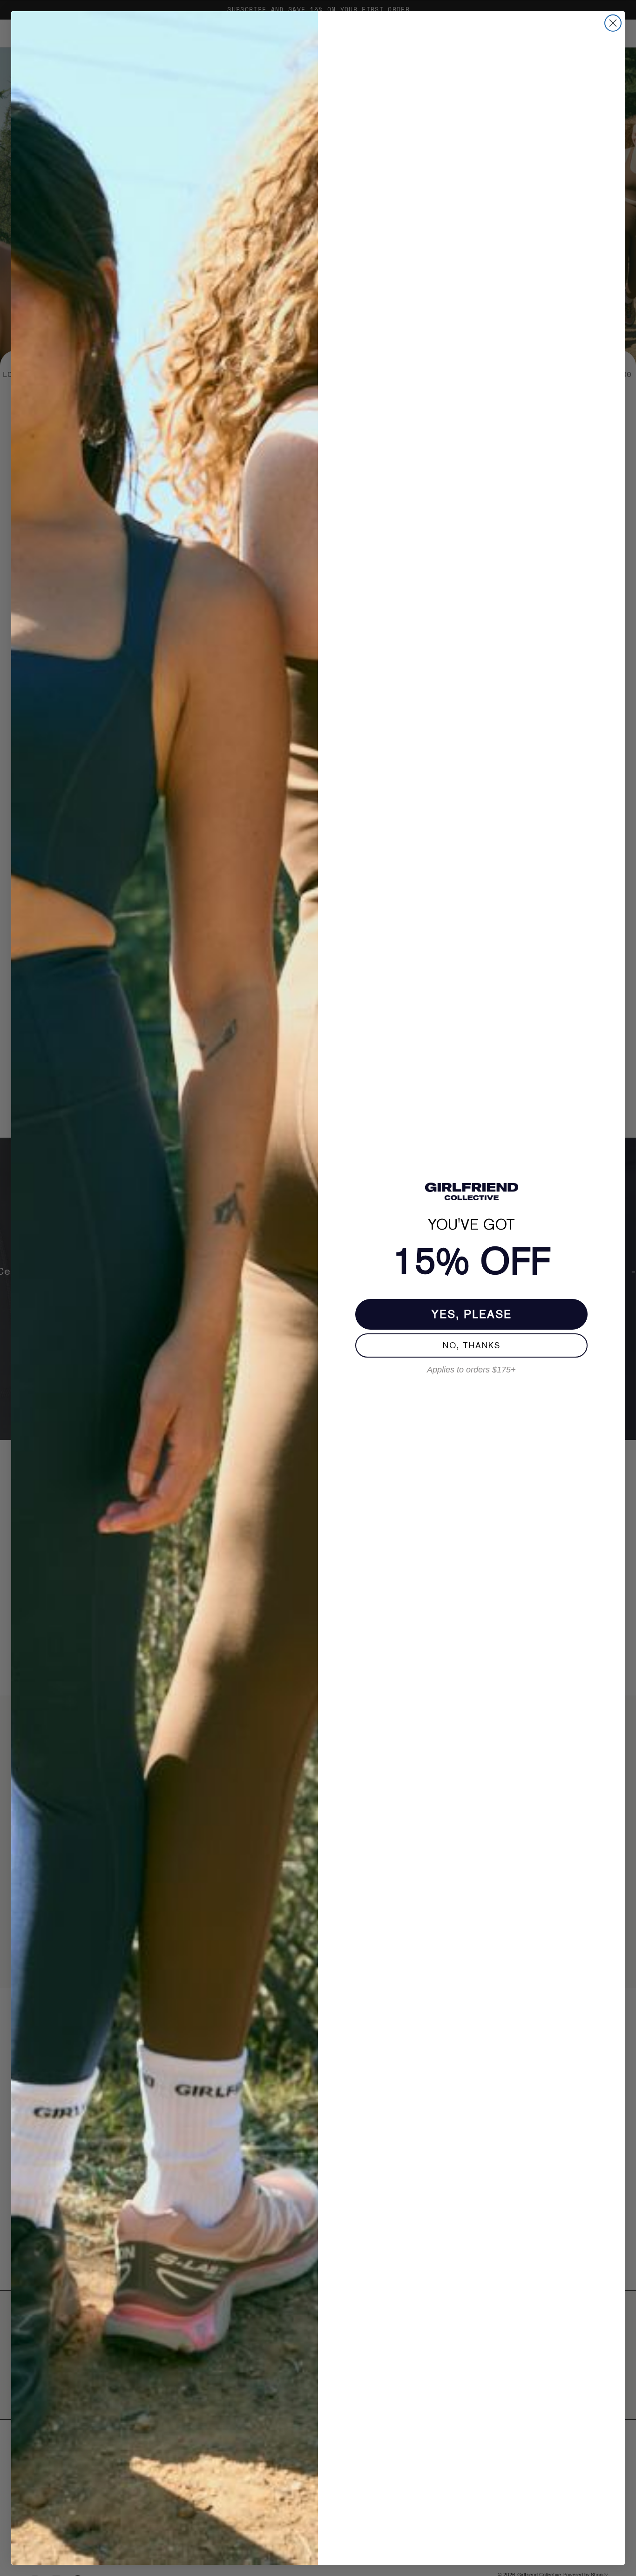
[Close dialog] (613, 23)
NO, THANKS (472, 1345)
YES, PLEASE (472, 1314)
